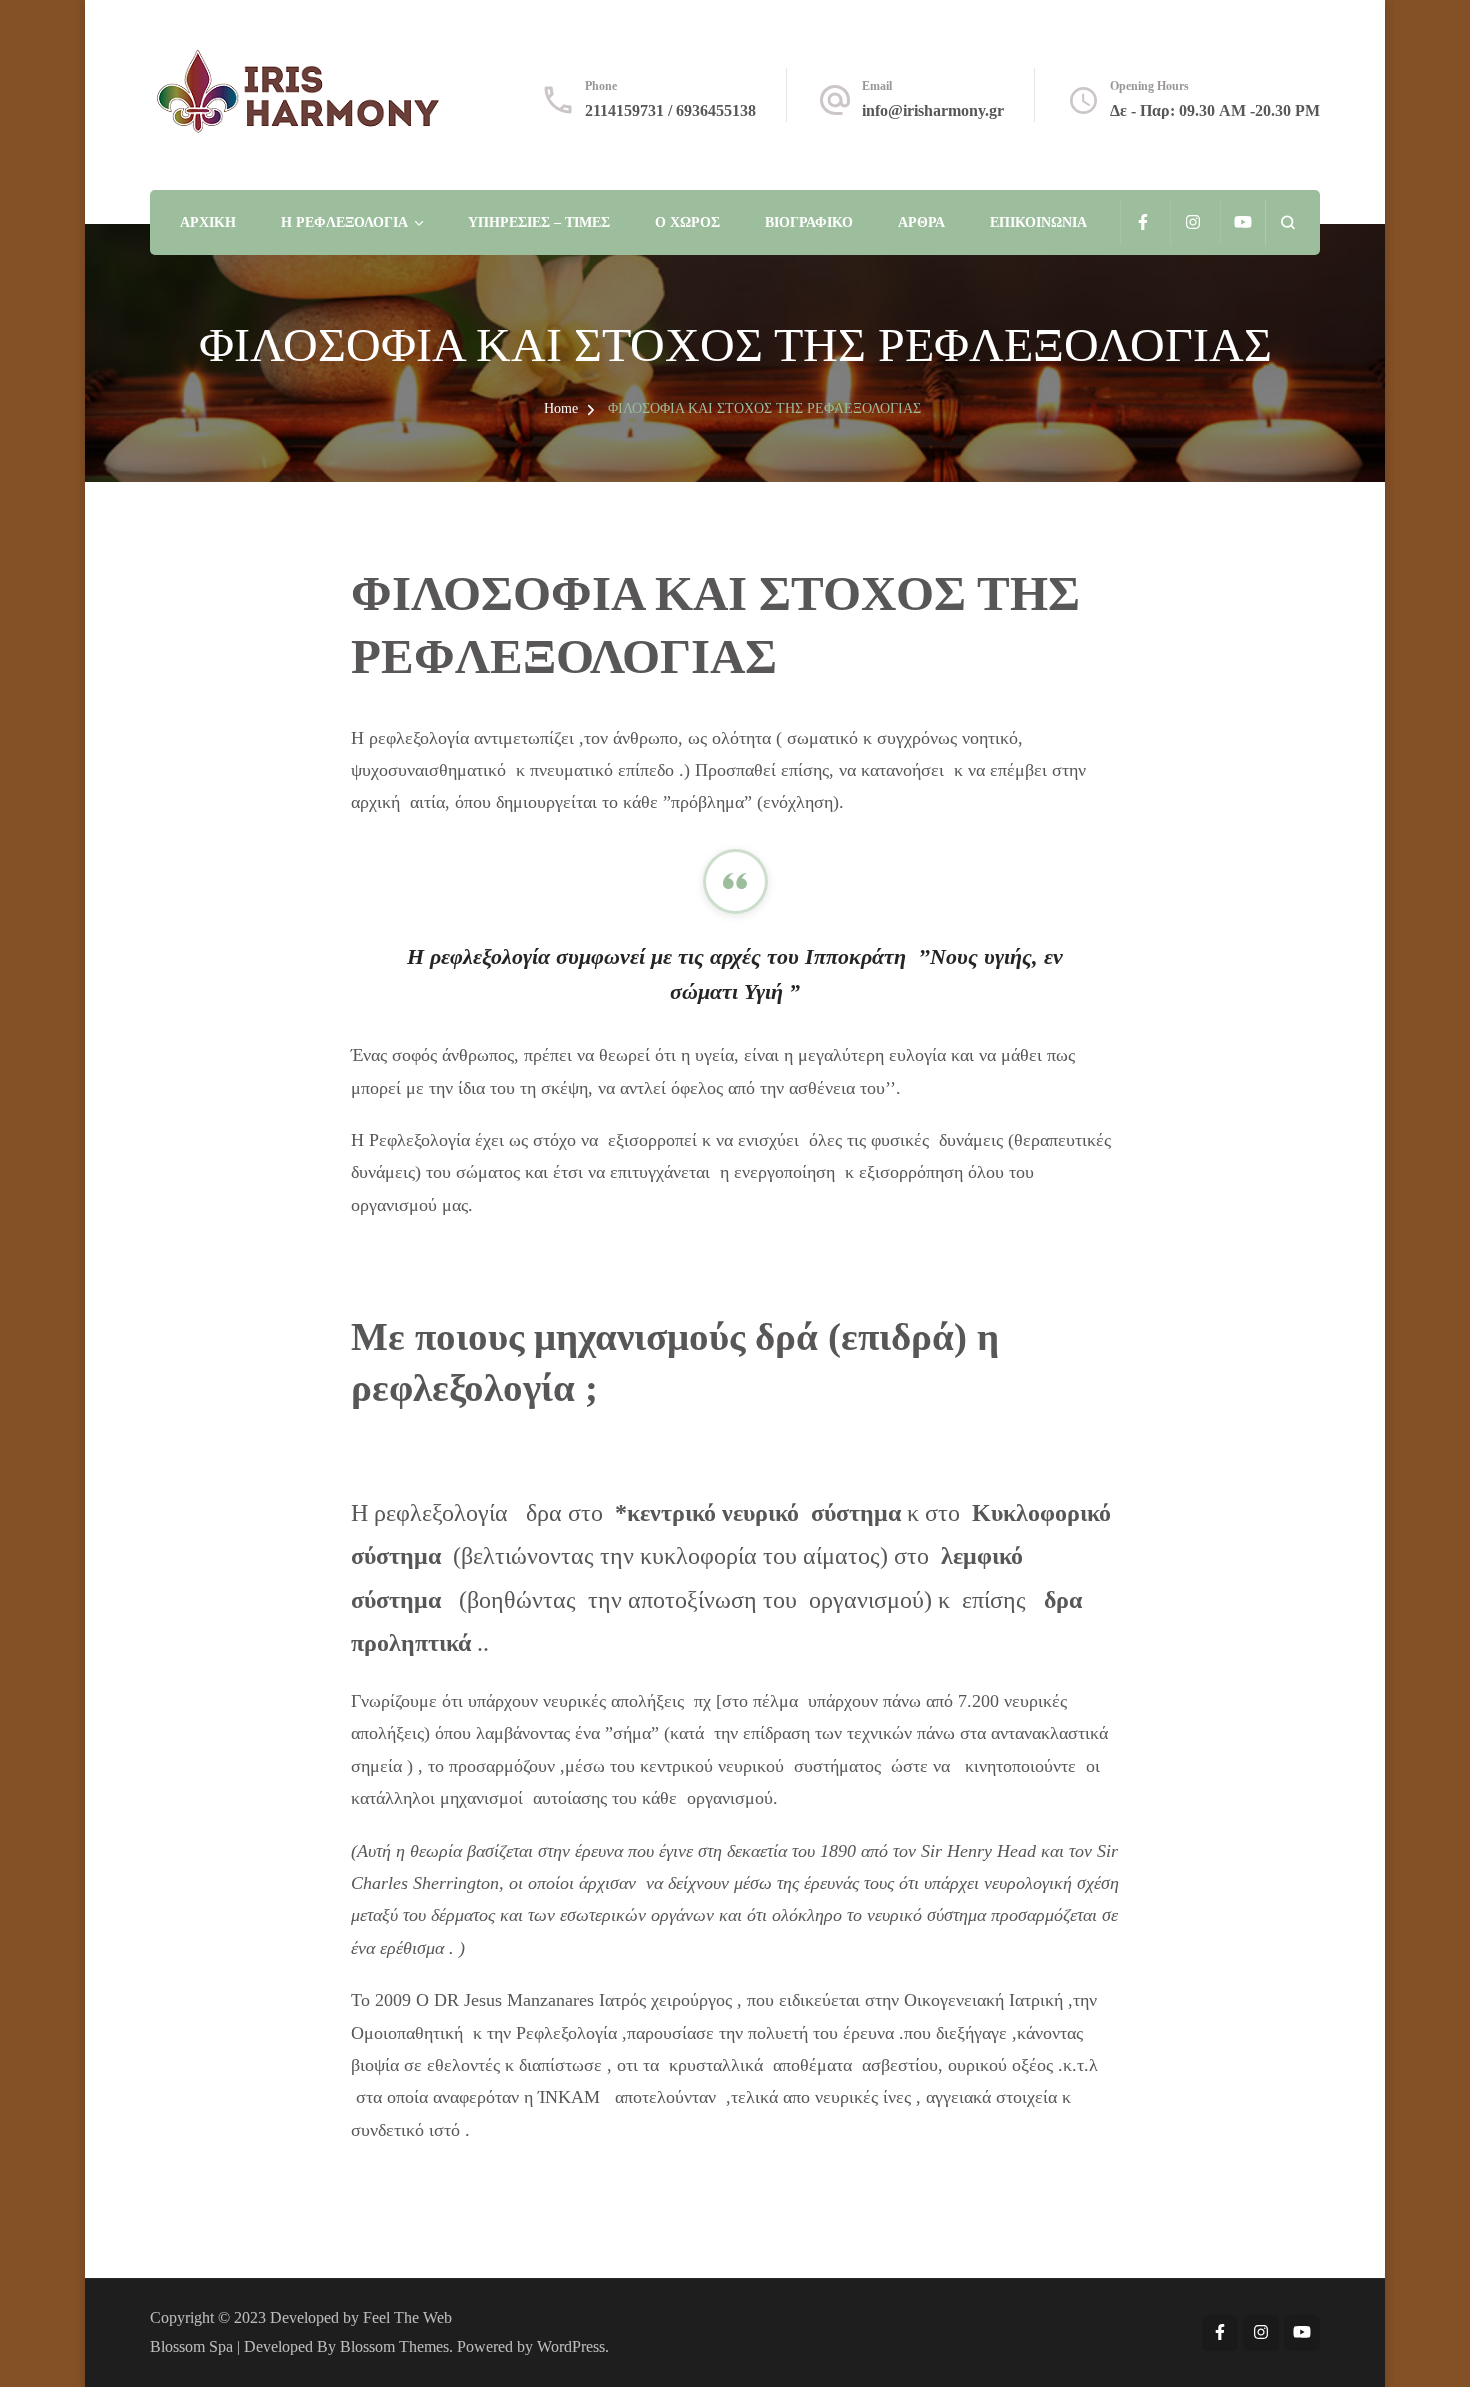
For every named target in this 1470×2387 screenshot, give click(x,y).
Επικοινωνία (1038, 222)
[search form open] (1287, 222)
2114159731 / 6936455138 (670, 110)
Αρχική (208, 222)
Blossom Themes (394, 2346)
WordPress (571, 2346)
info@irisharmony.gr (933, 110)
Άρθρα (921, 222)
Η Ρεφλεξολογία (344, 222)
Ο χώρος (687, 222)
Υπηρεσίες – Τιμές (539, 222)
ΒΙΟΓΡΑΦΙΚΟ (809, 222)
